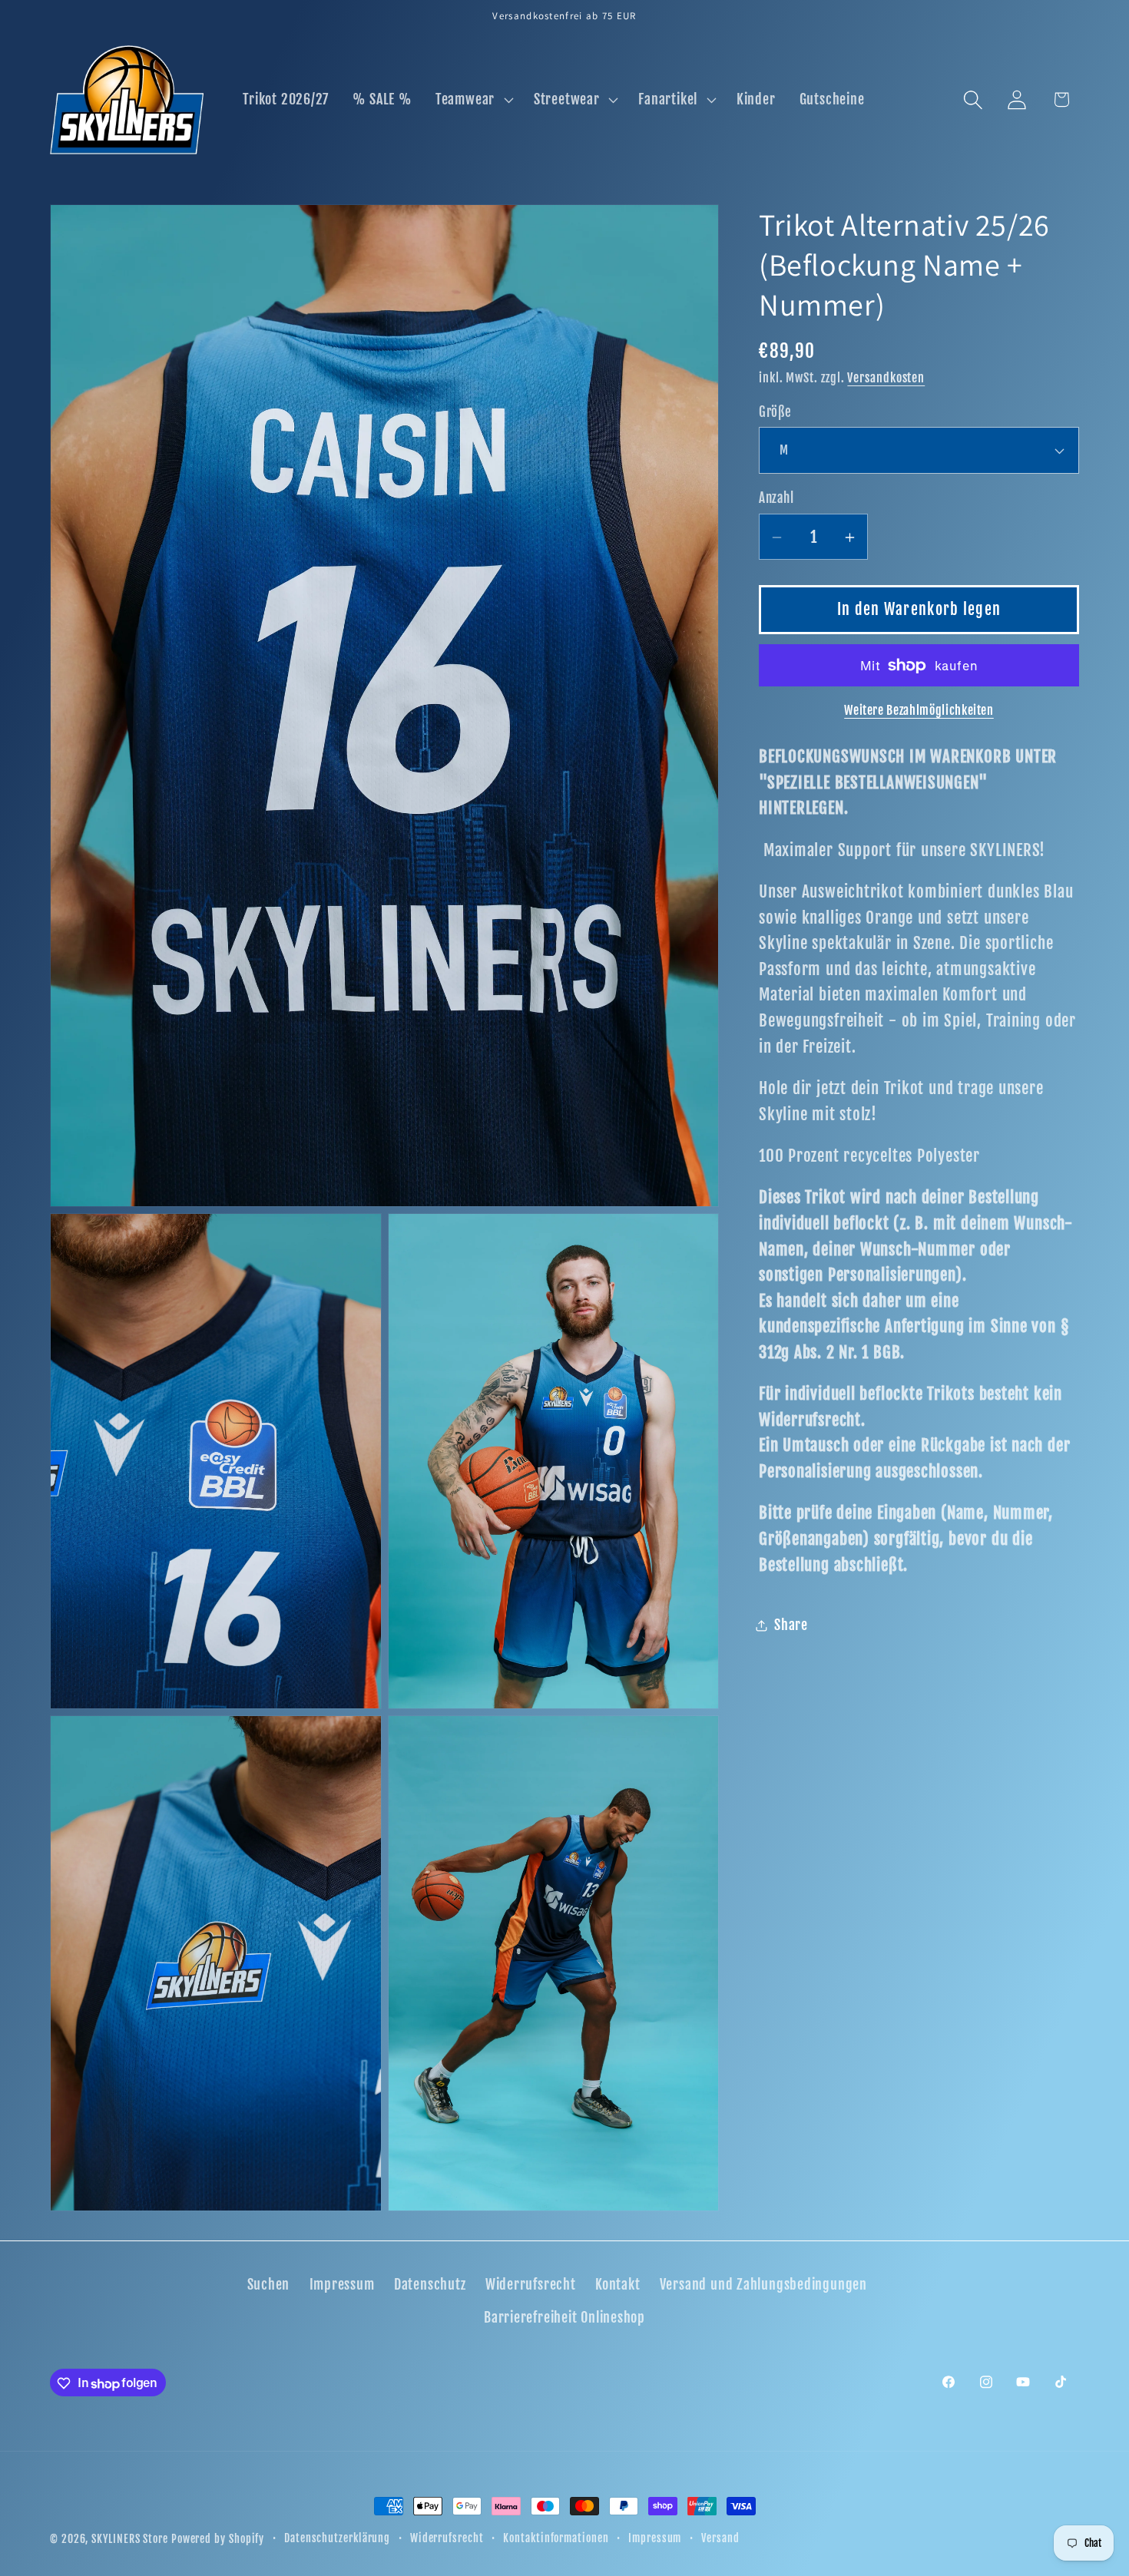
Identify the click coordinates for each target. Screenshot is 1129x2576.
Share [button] (791, 1625)
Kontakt (617, 2285)
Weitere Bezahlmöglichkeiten (919, 711)
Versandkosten (886, 379)
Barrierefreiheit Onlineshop (564, 2318)
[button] (472, 100)
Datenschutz (430, 2285)
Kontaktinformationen (556, 2538)
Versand (720, 2538)
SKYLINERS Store (130, 2539)
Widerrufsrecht (531, 2285)
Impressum (342, 2285)
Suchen (269, 2285)
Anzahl (776, 499)
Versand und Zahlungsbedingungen (763, 2285)
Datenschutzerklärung (337, 2538)
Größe (775, 413)
